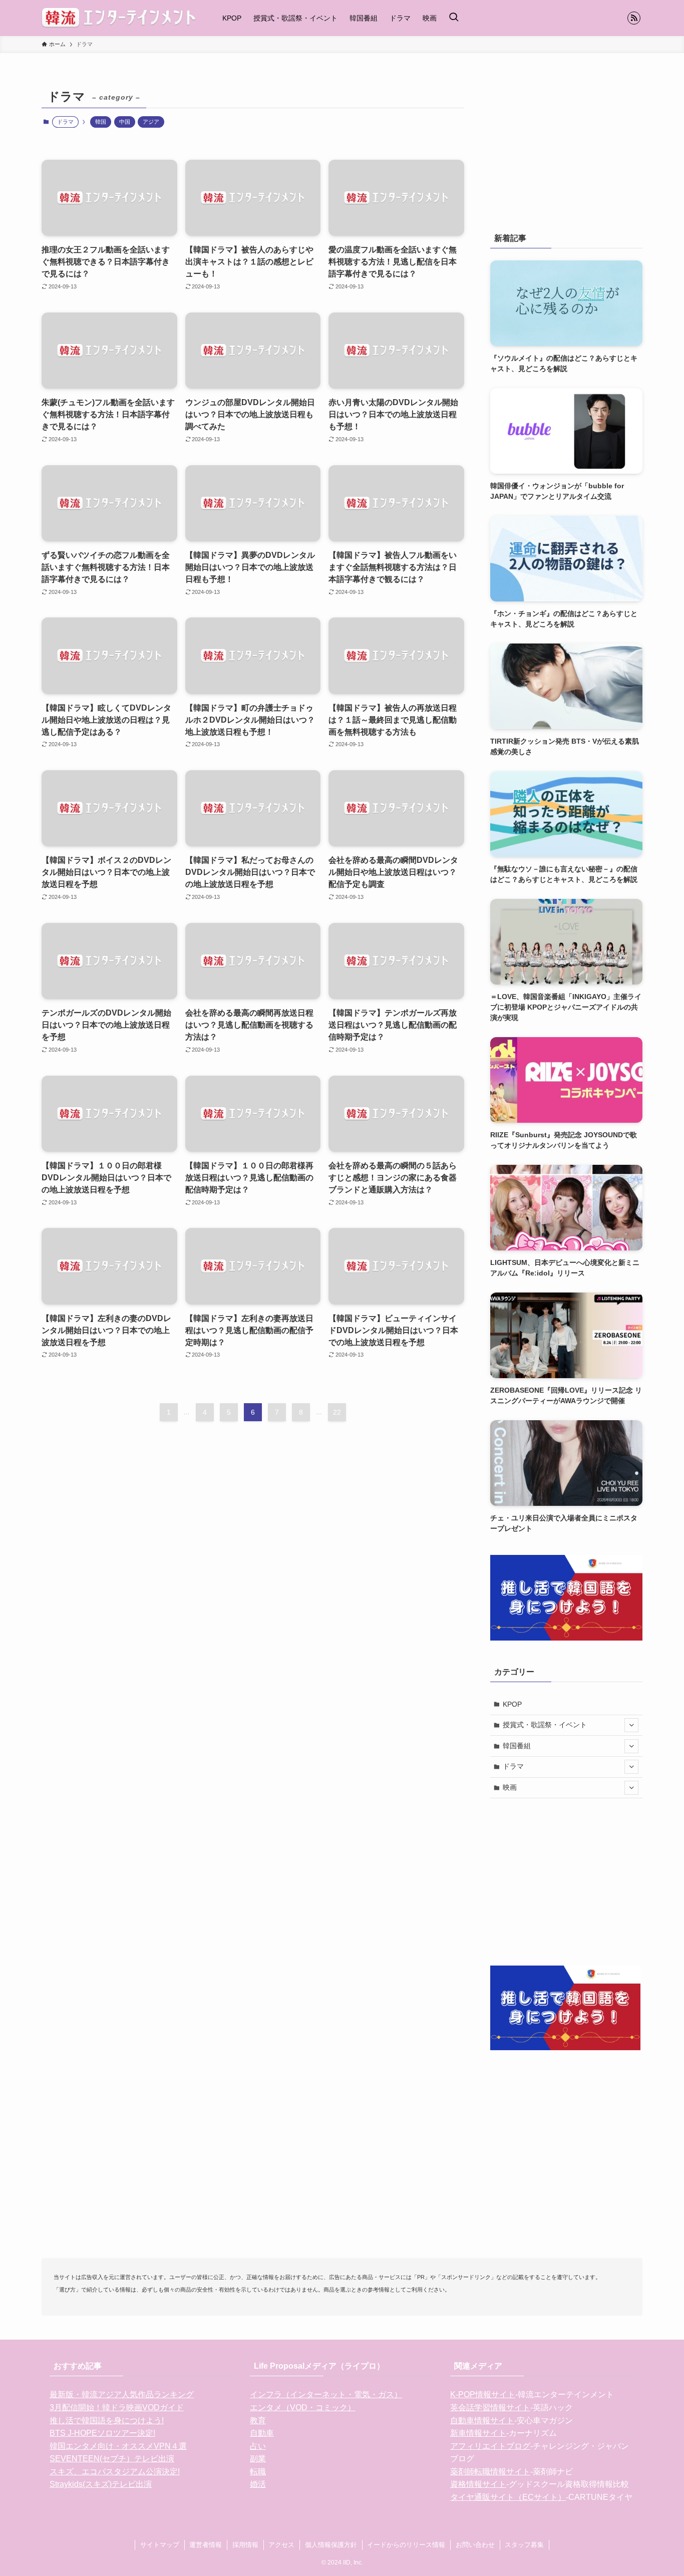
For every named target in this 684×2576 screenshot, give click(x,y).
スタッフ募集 (524, 2545)
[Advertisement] (566, 148)
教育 (258, 2421)
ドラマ (513, 1766)
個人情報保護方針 (331, 2545)
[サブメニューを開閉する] (631, 1725)
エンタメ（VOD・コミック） (303, 2407)
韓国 (101, 122)
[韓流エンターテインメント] (119, 18)
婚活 (258, 2484)
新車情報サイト (478, 2433)
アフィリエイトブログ (490, 2446)
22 (337, 1412)
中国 (125, 122)
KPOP (512, 1704)
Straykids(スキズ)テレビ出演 (101, 2484)
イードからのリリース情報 (406, 2545)
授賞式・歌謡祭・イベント (545, 1725)
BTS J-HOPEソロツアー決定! (102, 2433)
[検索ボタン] (454, 18)
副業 (258, 2459)
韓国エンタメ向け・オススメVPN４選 (118, 2446)
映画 (510, 1787)
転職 (258, 2472)
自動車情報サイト (482, 2421)
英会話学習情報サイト (490, 2407)
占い (258, 2446)
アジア (151, 122)
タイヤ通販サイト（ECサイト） (508, 2497)
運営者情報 (206, 2545)
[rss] (634, 18)
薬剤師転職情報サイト (490, 2472)
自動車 (262, 2433)
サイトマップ (160, 2545)
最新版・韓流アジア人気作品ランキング (122, 2394)
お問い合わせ (475, 2545)
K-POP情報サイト (483, 2394)
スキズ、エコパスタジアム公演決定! (115, 2472)
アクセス (281, 2545)
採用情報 (245, 2545)
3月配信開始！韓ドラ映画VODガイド (117, 2407)
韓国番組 (517, 1746)
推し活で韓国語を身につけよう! (107, 2421)
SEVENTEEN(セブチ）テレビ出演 (112, 2459)
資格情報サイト (478, 2484)
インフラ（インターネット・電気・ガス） (326, 2394)
